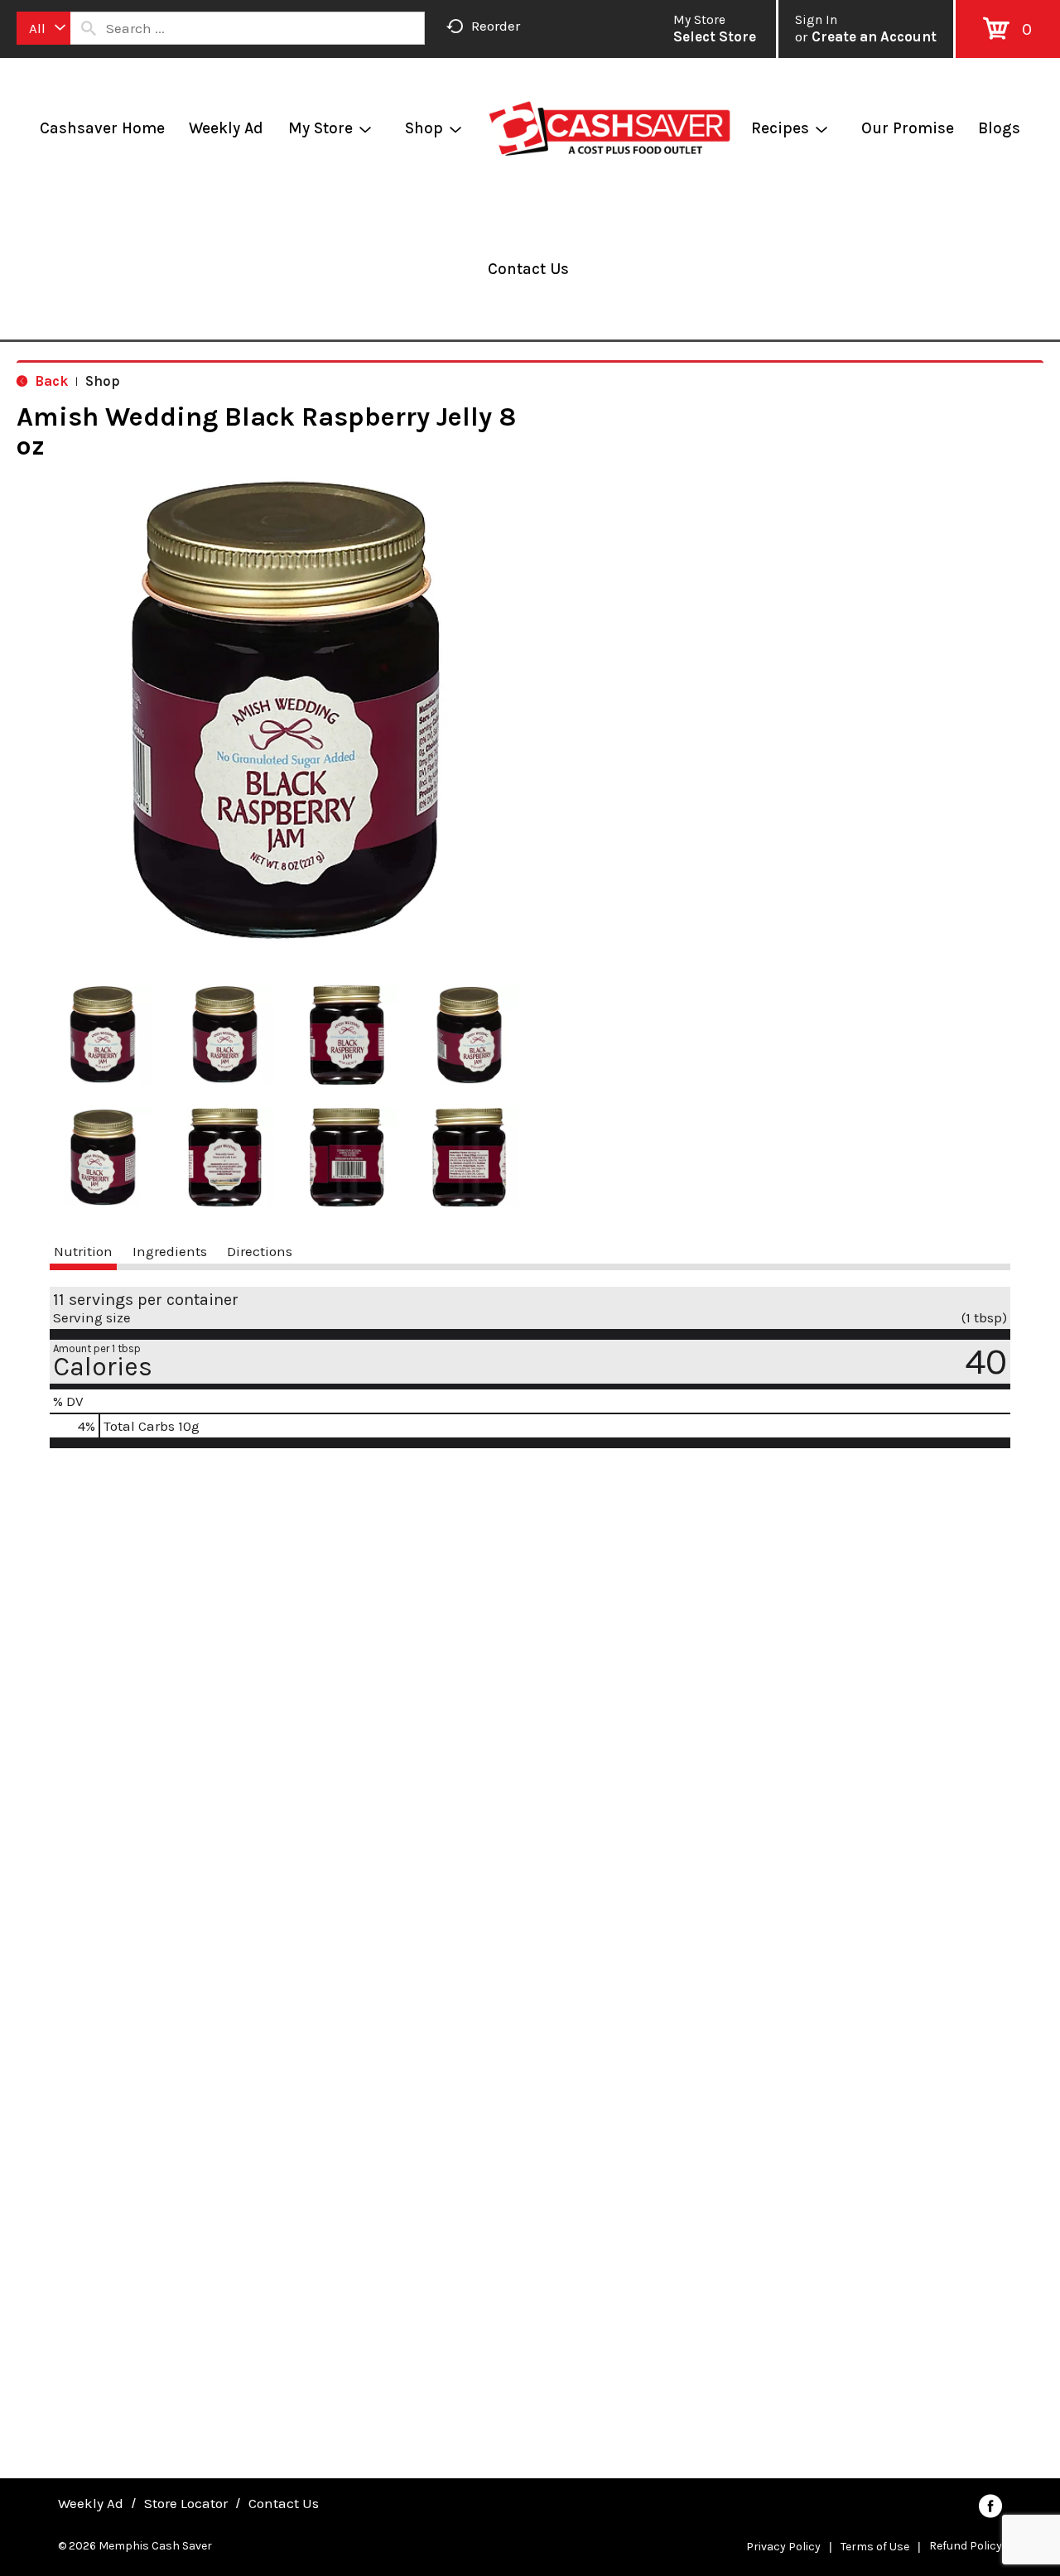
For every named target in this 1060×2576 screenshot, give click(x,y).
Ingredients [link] (170, 1251)
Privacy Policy (783, 2547)
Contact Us (284, 2503)
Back (50, 381)
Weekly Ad (91, 2503)
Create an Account (874, 36)
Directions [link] (260, 1251)
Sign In (816, 20)
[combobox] (43, 28)
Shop (103, 381)
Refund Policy (966, 2546)
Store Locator (186, 2503)
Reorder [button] (496, 26)
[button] (103, 1035)
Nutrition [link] (83, 1251)
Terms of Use (875, 2547)
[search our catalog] (89, 28)
